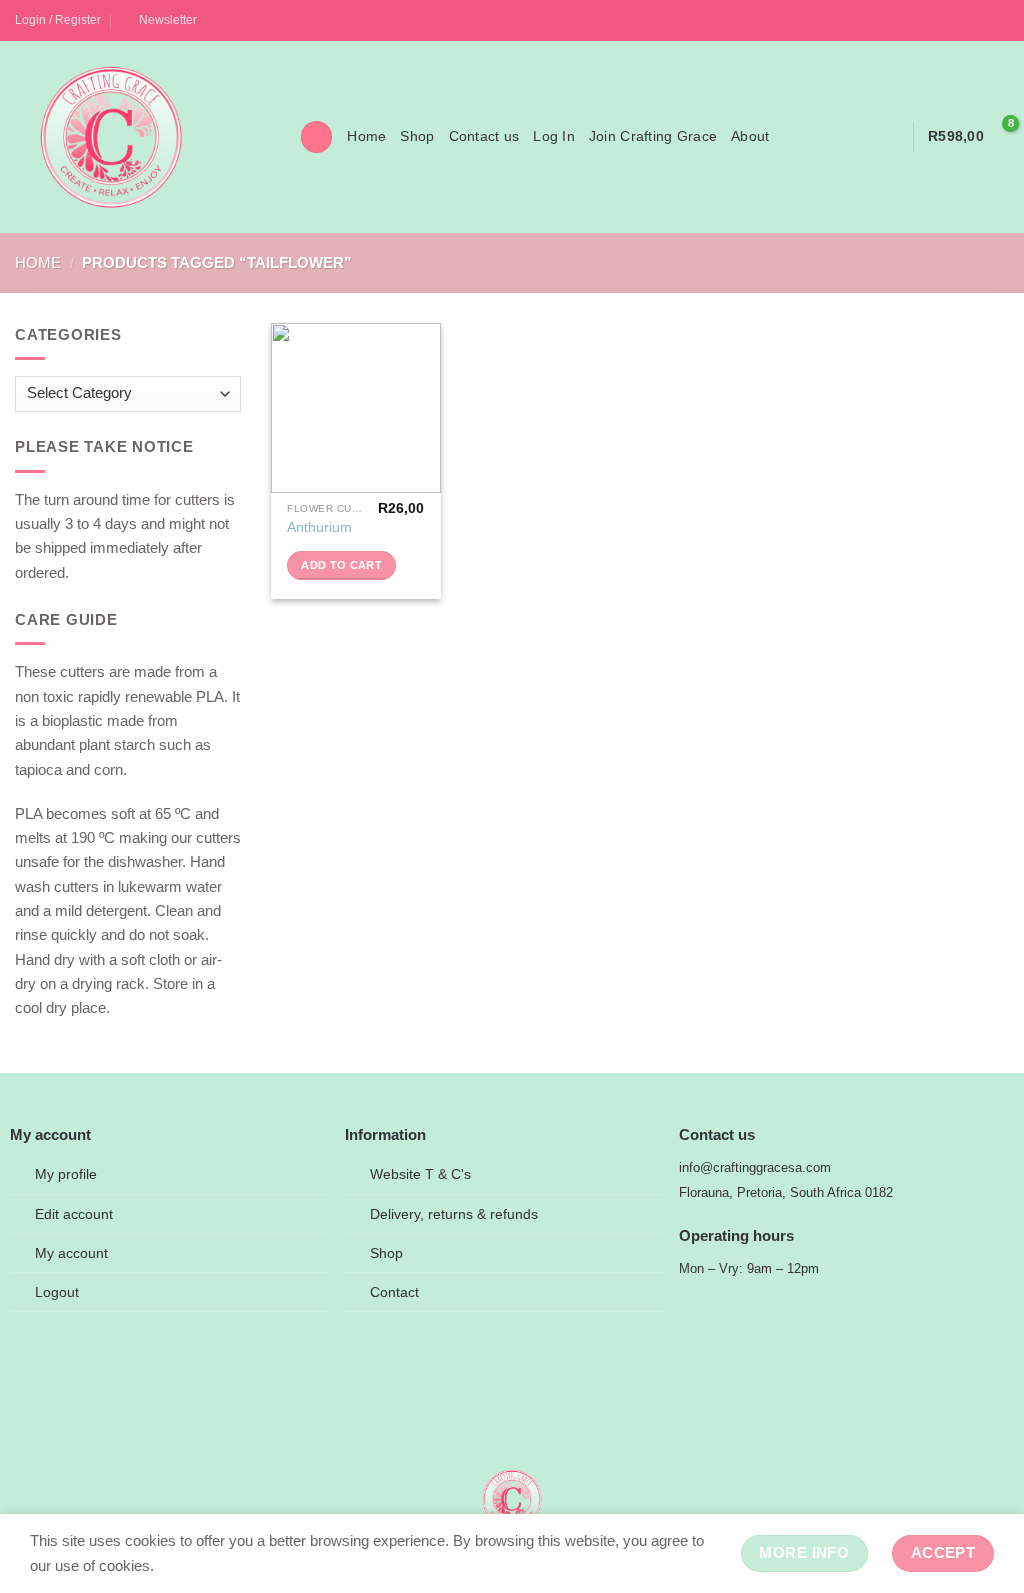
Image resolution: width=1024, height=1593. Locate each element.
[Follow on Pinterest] (999, 21)
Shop (417, 136)
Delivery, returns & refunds (454, 1214)
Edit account (74, 1214)
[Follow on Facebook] (963, 21)
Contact (394, 1292)
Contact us (484, 136)
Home (366, 136)
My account (71, 1253)
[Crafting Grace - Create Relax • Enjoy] (142, 137)
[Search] (316, 136)
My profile (66, 1174)
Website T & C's (420, 1174)
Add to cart (341, 565)
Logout (57, 1292)
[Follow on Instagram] (981, 21)
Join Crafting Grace (653, 136)
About (750, 136)
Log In (554, 136)
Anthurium (319, 527)
